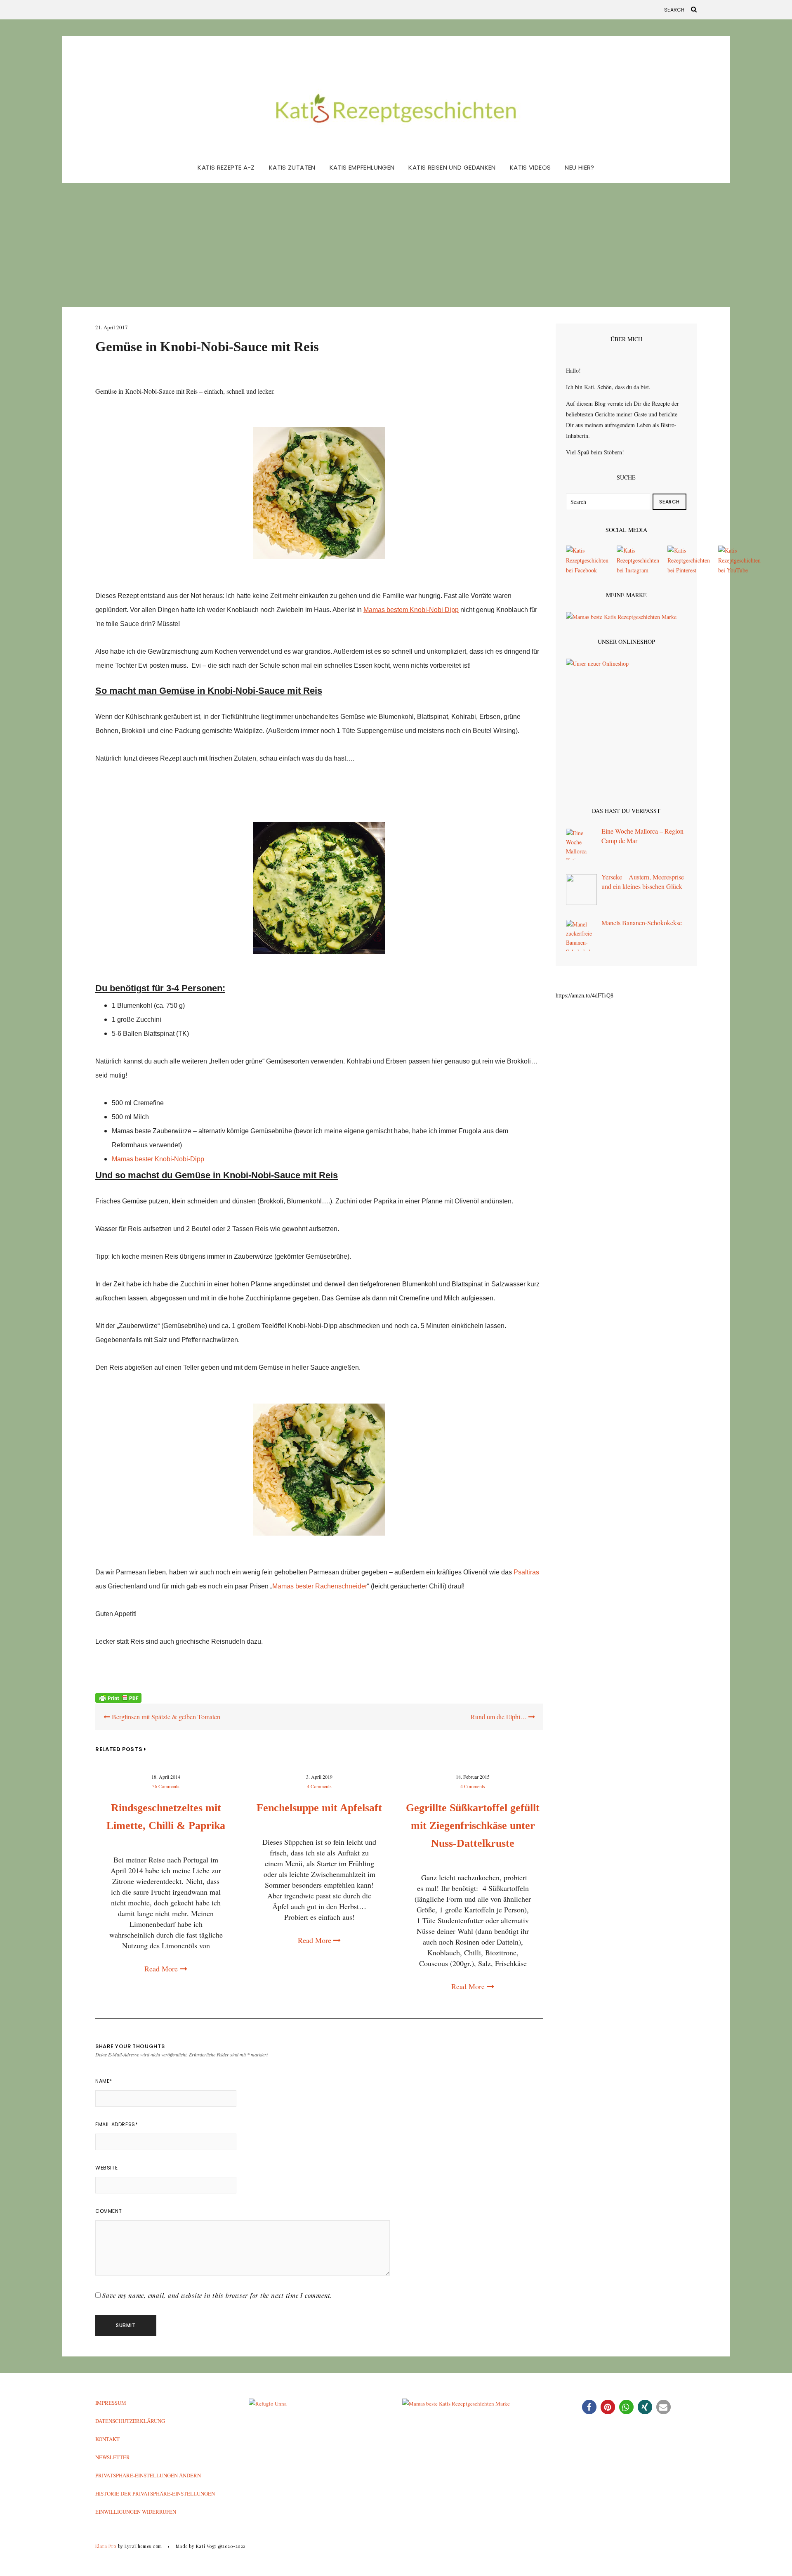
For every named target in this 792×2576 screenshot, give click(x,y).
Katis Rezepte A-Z (226, 167)
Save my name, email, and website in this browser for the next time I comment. (217, 2295)
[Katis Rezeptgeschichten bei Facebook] (587, 560)
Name (104, 2081)
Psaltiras (526, 1572)
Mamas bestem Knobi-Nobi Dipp (411, 610)
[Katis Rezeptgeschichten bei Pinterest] (689, 560)
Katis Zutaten (292, 167)
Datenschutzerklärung (130, 2421)
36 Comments (166, 1786)
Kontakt (107, 2439)
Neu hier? (579, 167)
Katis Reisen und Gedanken (452, 167)
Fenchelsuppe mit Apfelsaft (319, 1808)
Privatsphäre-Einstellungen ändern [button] (148, 2475)
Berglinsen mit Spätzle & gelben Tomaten (165, 1717)
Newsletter (113, 2457)
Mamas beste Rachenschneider (320, 1586)
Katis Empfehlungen (362, 167)
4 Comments (319, 1786)
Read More (162, 1969)
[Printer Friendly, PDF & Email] (118, 1697)
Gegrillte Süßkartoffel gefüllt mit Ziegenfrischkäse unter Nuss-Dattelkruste (473, 1826)
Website (106, 2168)
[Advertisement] (396, 245)
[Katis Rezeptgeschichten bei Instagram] (638, 560)
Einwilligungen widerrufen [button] (136, 2512)
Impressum (111, 2403)
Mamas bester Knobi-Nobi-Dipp (158, 1159)
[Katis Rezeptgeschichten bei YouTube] (739, 560)
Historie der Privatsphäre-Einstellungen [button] (155, 2493)
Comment (108, 2211)
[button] (589, 2407)
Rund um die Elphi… (500, 1717)
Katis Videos (530, 167)
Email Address (117, 2124)
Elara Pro (106, 2546)
